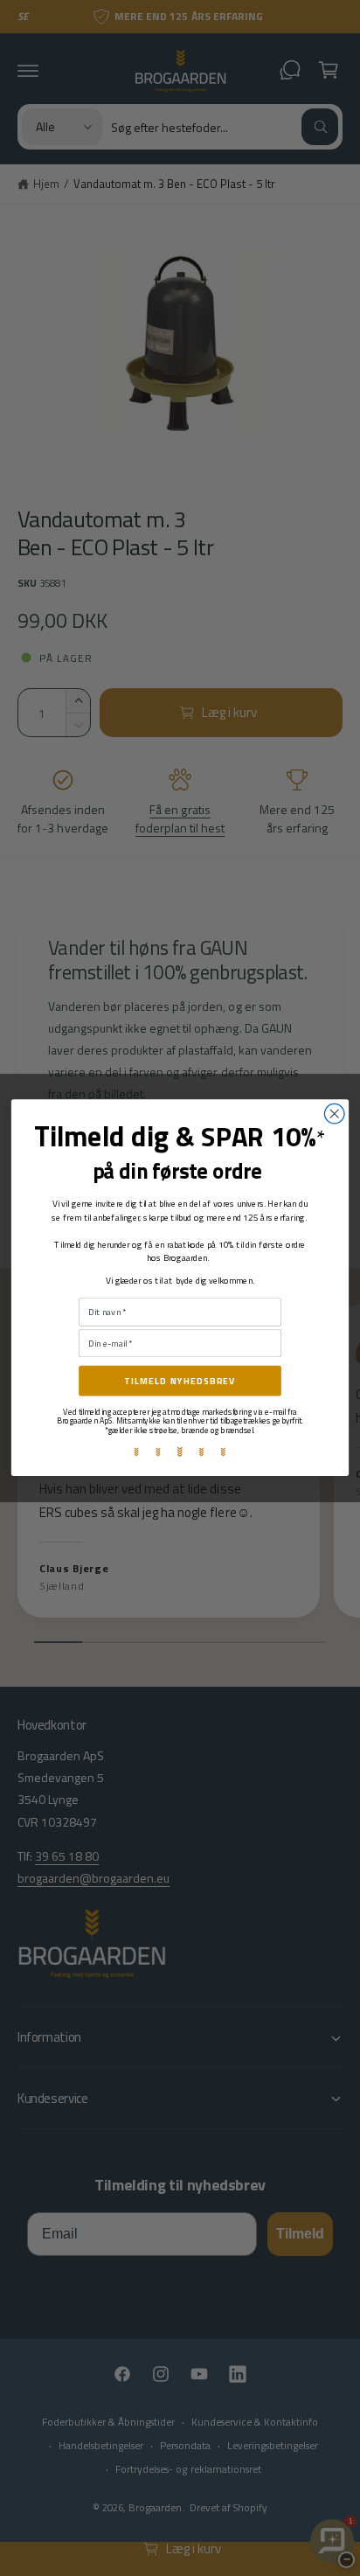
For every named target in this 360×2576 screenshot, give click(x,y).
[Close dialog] (334, 1114)
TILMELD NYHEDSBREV (180, 1381)
